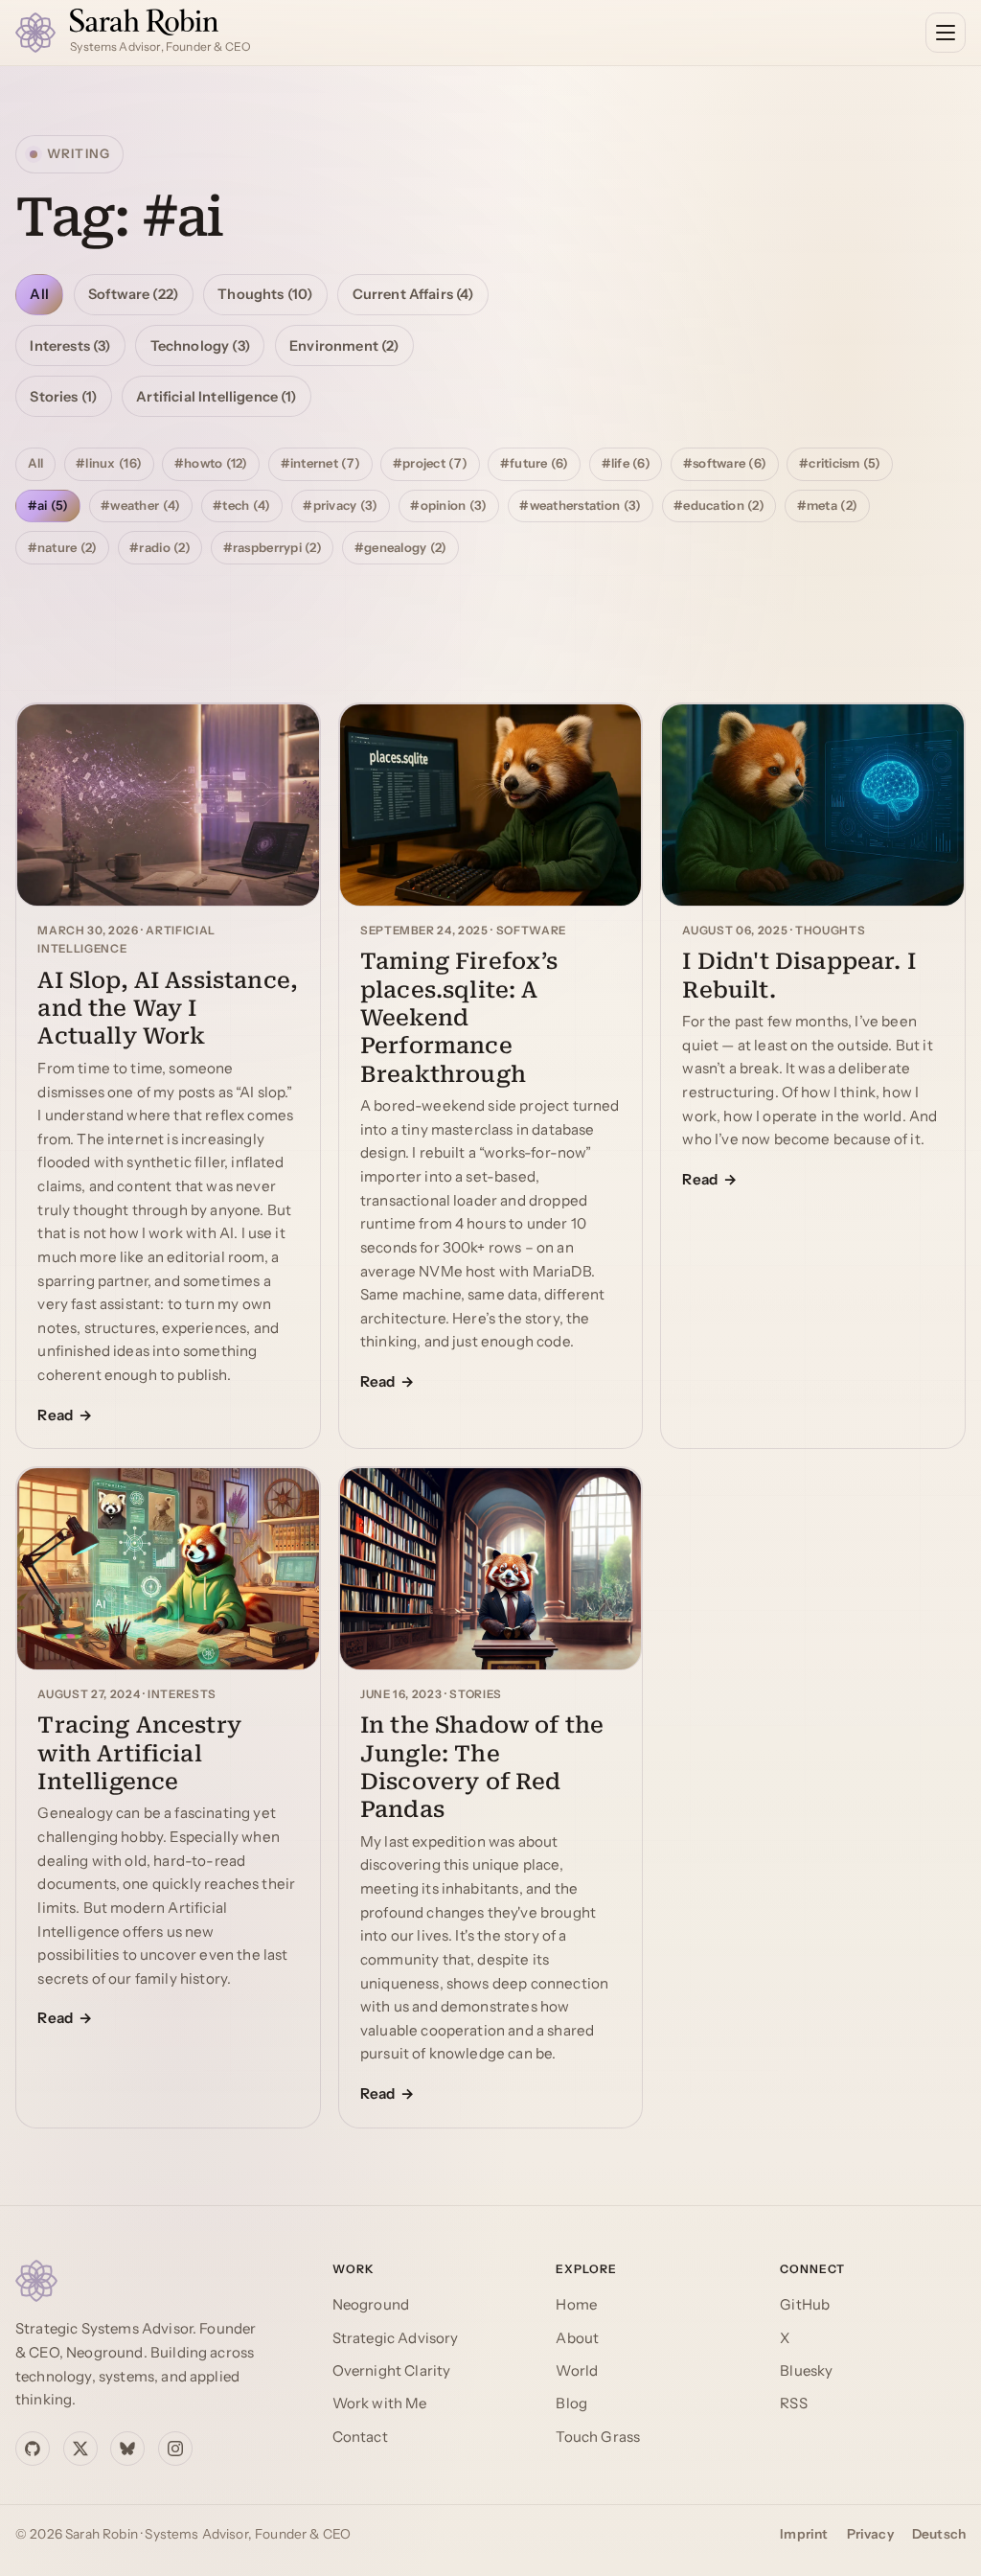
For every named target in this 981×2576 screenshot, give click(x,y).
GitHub (805, 2304)
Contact (360, 2437)
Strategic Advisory (396, 2338)
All (39, 294)
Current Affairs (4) (413, 294)
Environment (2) (344, 346)
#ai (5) (48, 505)
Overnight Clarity (392, 2370)
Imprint (804, 2534)
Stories (476, 1694)
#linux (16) (109, 463)
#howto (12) (211, 463)
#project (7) (430, 463)
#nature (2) (63, 547)
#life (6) (626, 463)
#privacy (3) (340, 505)
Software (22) (133, 294)
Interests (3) (70, 346)
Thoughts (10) (265, 294)
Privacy (870, 2534)
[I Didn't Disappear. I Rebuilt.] (813, 805)
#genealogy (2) (401, 547)
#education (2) (719, 505)
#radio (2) (160, 547)
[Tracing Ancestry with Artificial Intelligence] (168, 1569)
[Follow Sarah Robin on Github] (33, 2449)
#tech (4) (241, 505)
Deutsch (939, 2534)
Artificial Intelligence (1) (216, 397)
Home (576, 2304)
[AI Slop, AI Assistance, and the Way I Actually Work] (168, 805)
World (577, 2370)
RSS (793, 2403)
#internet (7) (320, 463)
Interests (182, 1694)
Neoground (371, 2304)
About (577, 2338)
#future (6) (535, 463)
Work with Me (380, 2403)
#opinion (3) (448, 505)
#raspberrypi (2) (273, 547)
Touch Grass (598, 2437)
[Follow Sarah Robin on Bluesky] (127, 2449)
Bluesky (806, 2370)
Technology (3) (200, 346)
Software (531, 931)
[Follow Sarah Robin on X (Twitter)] (80, 2449)
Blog (571, 2403)
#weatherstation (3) (580, 505)
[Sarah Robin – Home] (155, 2281)
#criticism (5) (840, 463)
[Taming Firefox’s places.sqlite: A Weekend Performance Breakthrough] (491, 805)
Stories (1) (63, 397)
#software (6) (725, 463)
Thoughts (830, 931)
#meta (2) (827, 505)
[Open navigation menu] (946, 33)
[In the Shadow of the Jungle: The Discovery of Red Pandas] (491, 1569)
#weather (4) (140, 505)
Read (55, 1415)
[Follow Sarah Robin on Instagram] (175, 2449)
